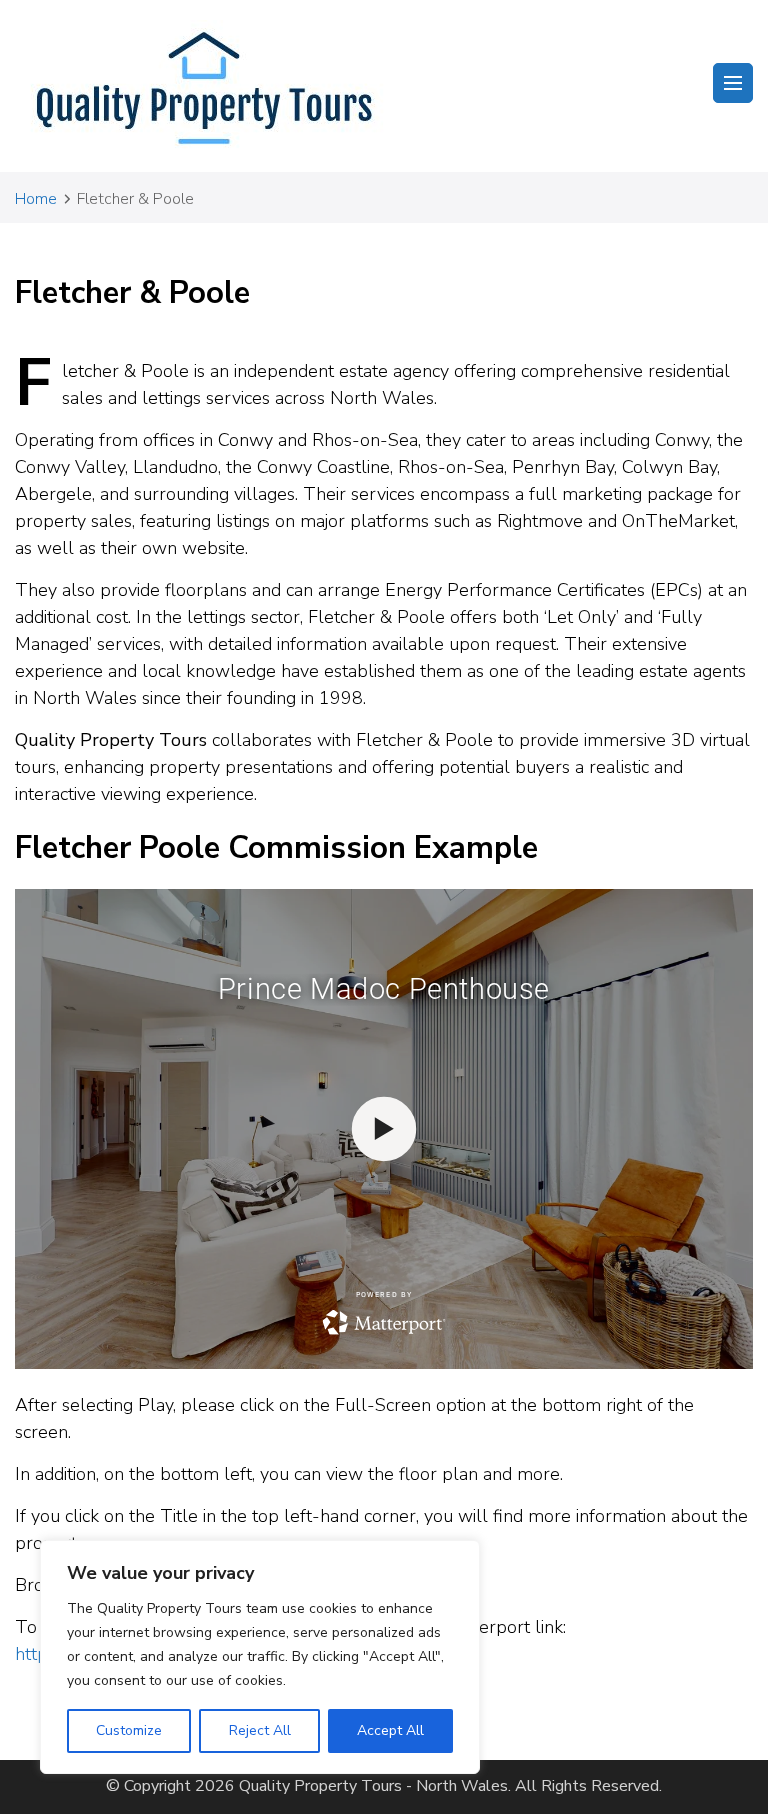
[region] (260, 1657)
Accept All (390, 1730)
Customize (129, 1730)
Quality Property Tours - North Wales (373, 1786)
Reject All (260, 1730)
